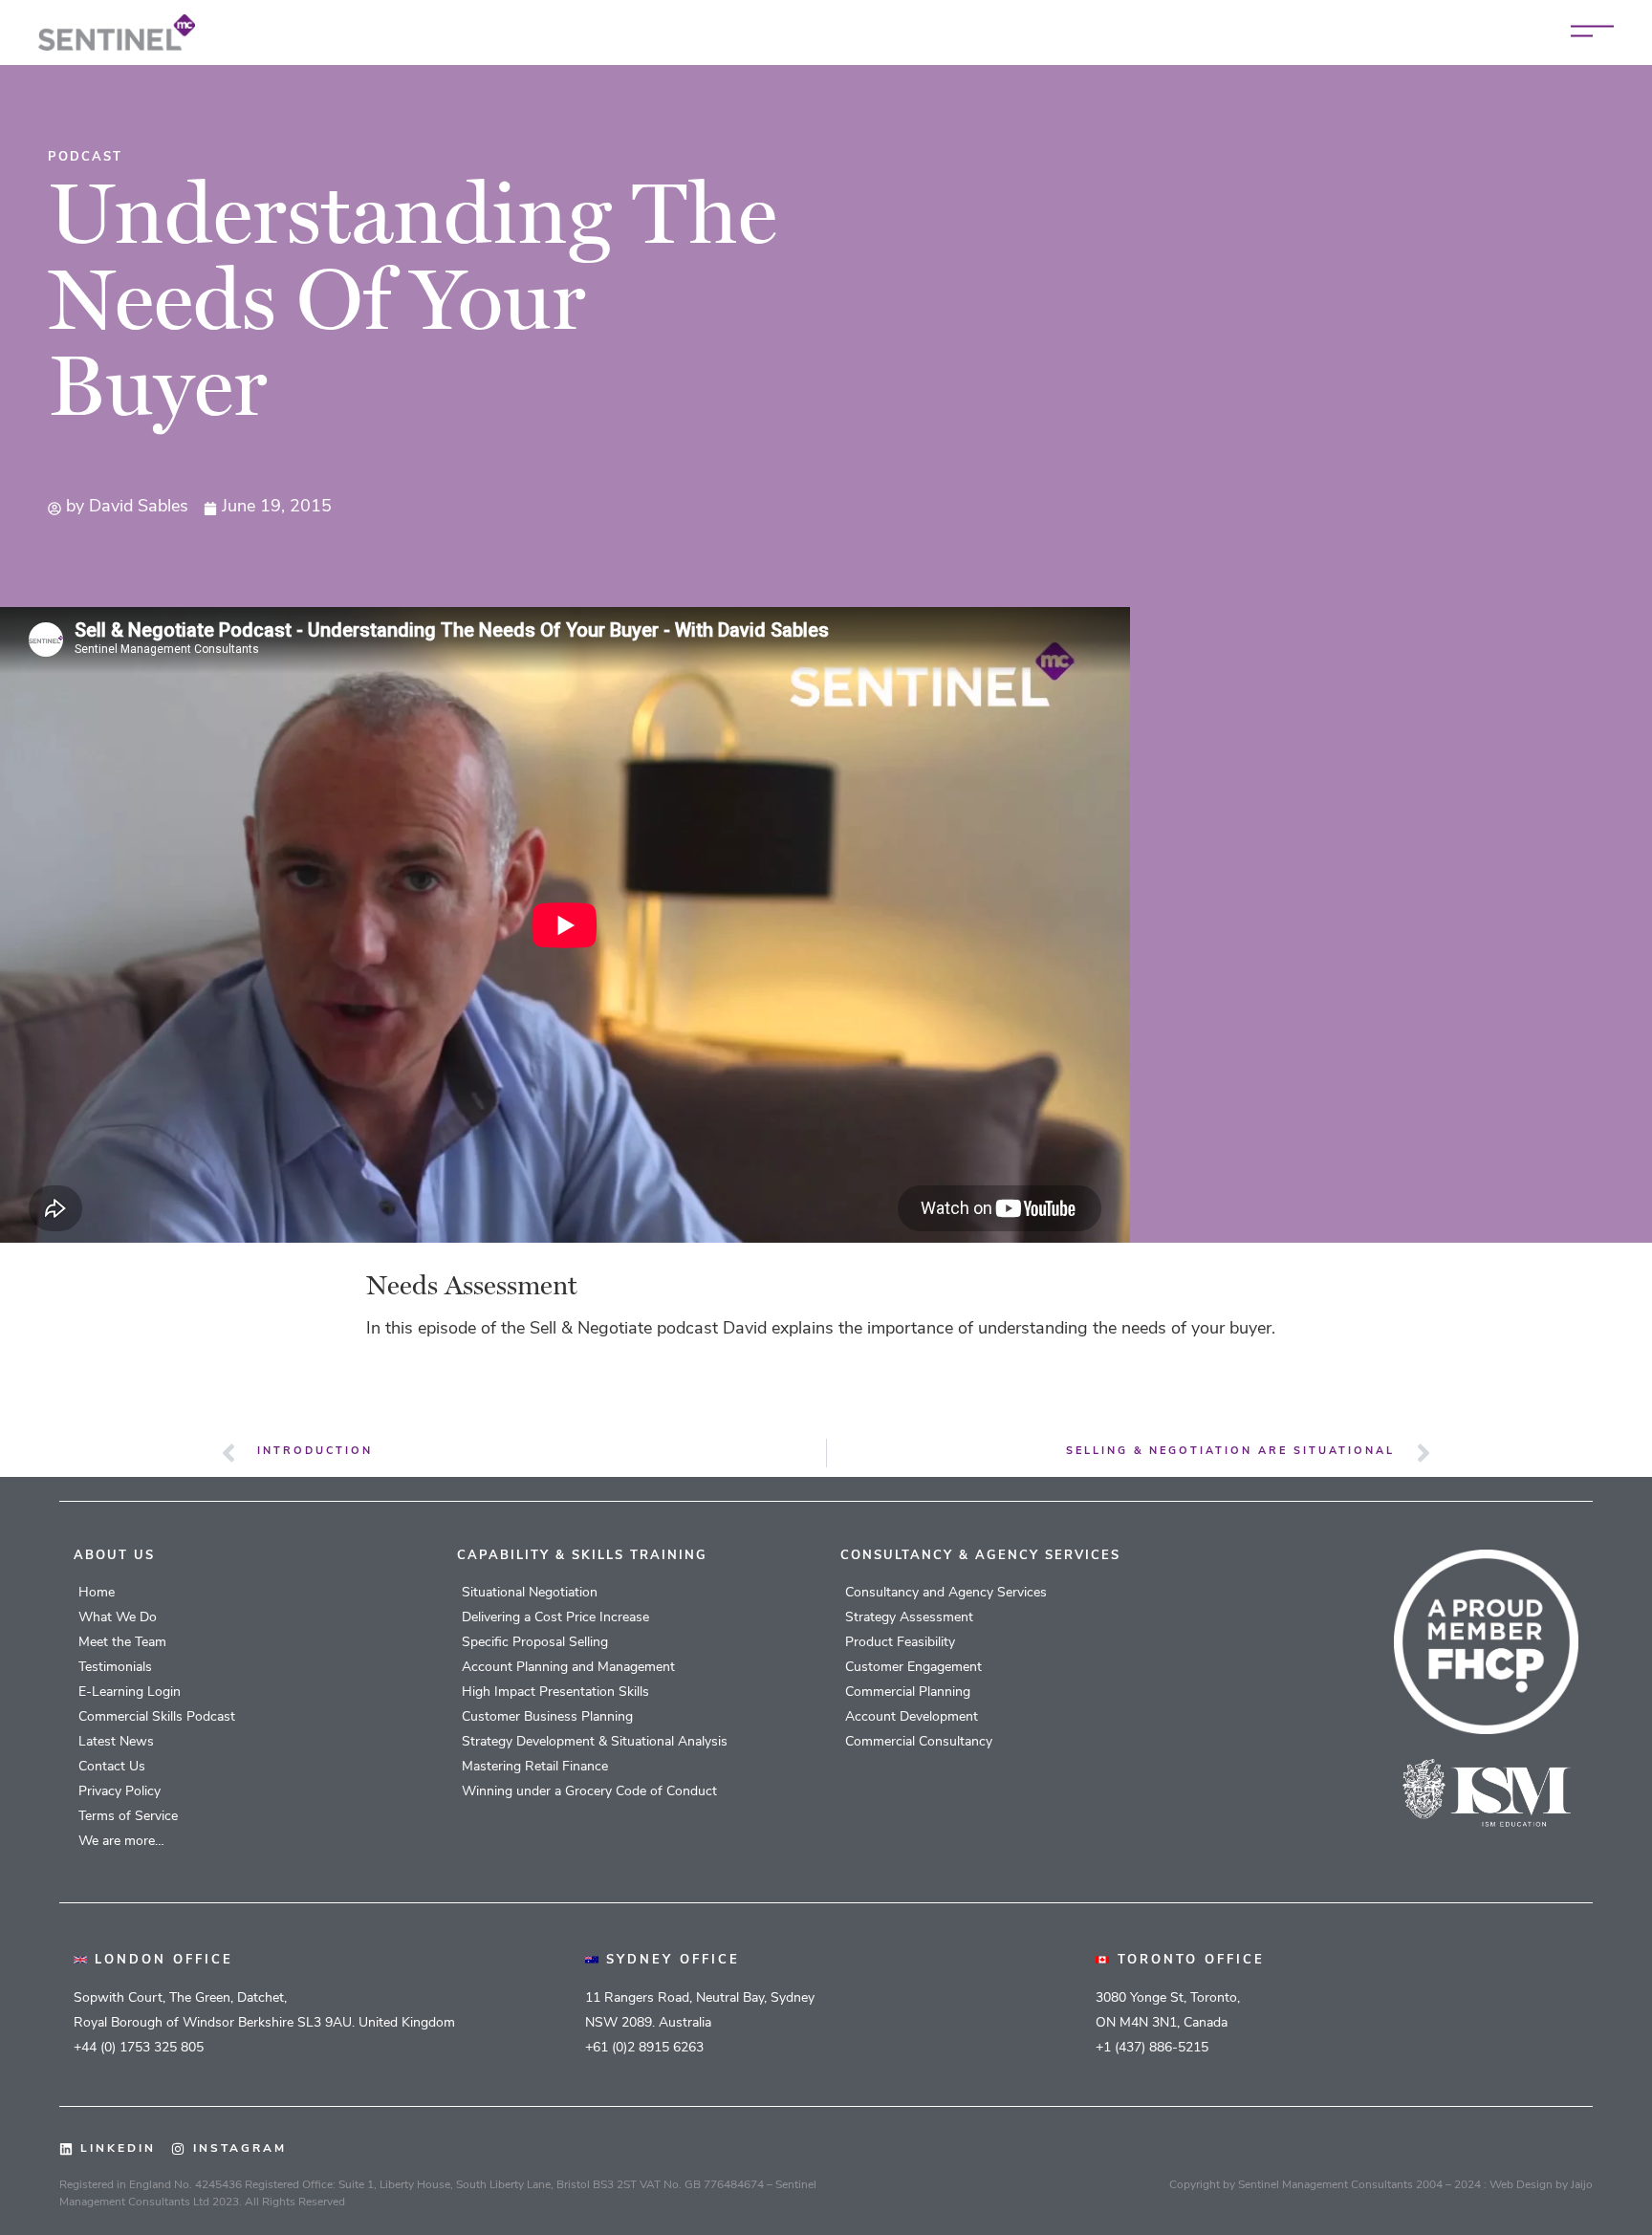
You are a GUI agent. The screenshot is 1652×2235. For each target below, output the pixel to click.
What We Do (118, 1618)
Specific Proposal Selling (535, 1643)
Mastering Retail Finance (535, 1767)
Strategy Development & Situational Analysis (595, 1742)
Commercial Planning (908, 1693)
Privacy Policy (120, 1792)
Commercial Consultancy (919, 1742)
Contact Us (112, 1767)
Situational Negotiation (530, 1593)
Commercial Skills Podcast (157, 1717)
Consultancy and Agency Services (946, 1593)
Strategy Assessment (909, 1618)
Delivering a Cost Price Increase (555, 1618)
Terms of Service (128, 1817)
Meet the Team (122, 1643)
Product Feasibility (900, 1643)
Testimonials (115, 1668)
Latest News (116, 1742)
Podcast (85, 157)
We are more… (121, 1842)
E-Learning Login (130, 1693)
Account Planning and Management (568, 1668)
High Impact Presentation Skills (555, 1693)
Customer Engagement (913, 1668)
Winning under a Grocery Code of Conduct (589, 1792)
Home (97, 1593)
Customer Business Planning (547, 1717)
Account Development (912, 1717)
